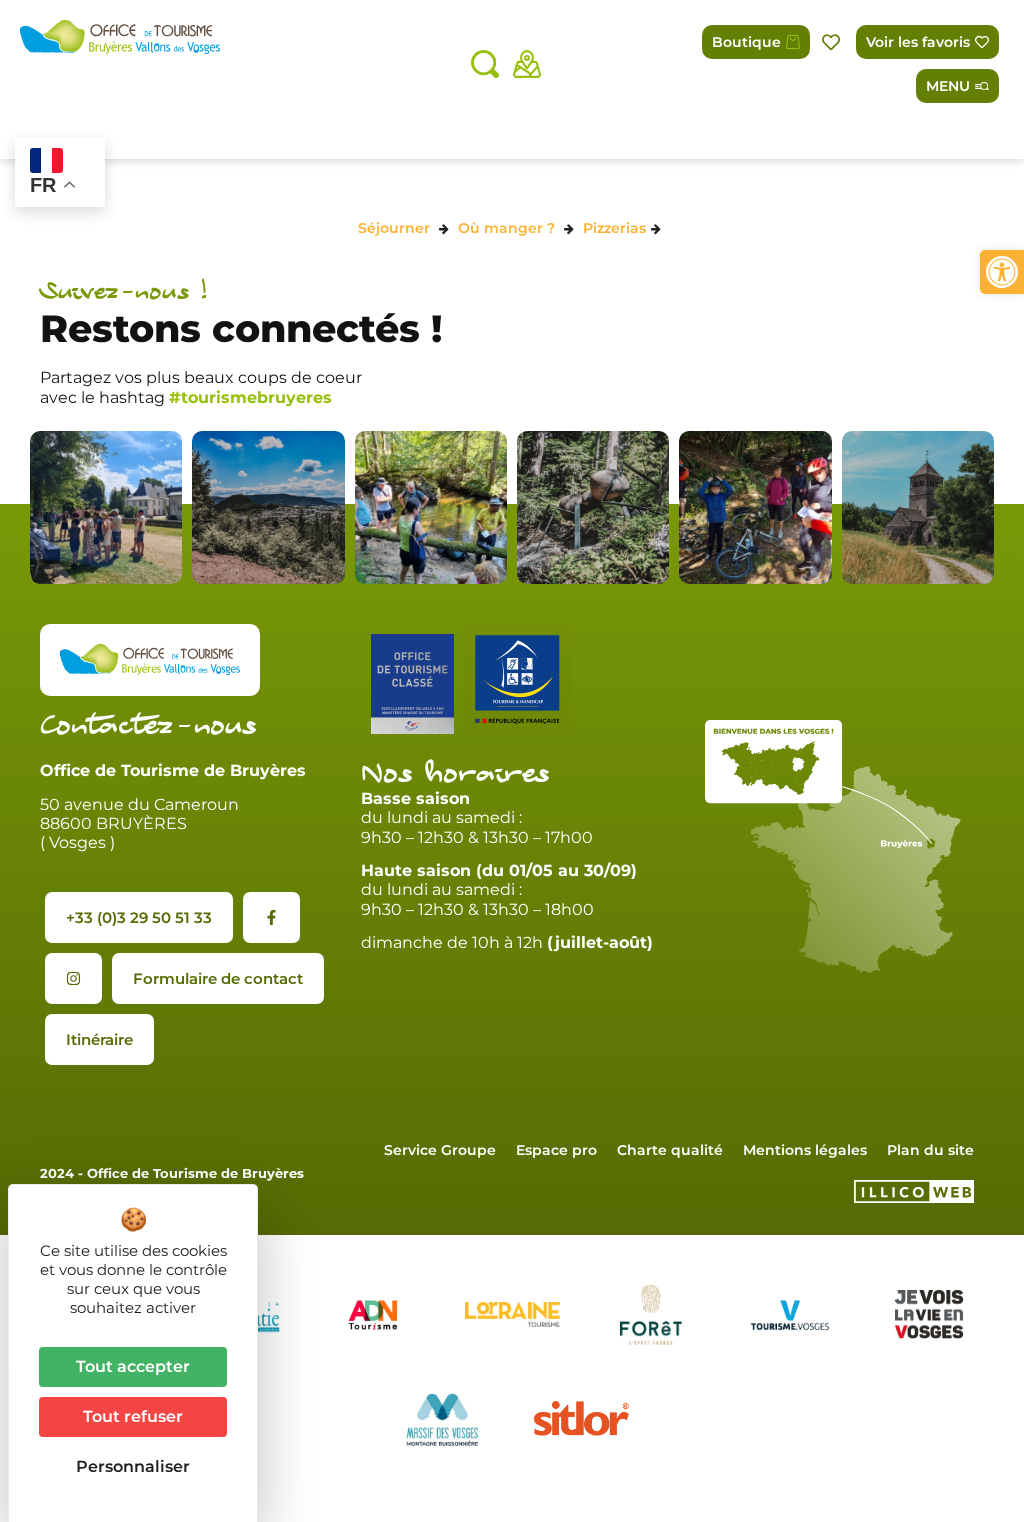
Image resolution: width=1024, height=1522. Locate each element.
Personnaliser (133, 1466)
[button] (1002, 272)
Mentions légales (805, 1150)
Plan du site (930, 1150)
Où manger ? (506, 228)
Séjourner (394, 228)
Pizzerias (614, 228)
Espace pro (556, 1150)
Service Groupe (440, 1150)
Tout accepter (133, 1366)
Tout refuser (133, 1416)
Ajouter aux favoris (833, 42)
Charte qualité (670, 1150)
